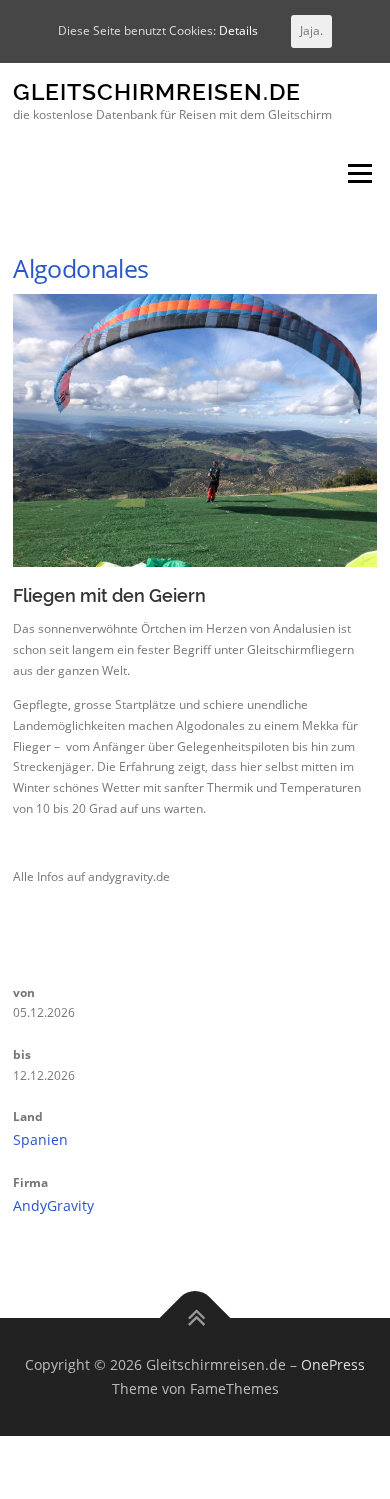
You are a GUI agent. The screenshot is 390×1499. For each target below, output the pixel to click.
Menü (358, 174)
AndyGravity (53, 1205)
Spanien (40, 1139)
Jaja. (311, 30)
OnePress (333, 1364)
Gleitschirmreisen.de (157, 92)
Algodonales (80, 268)
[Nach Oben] (195, 1318)
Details (238, 30)
